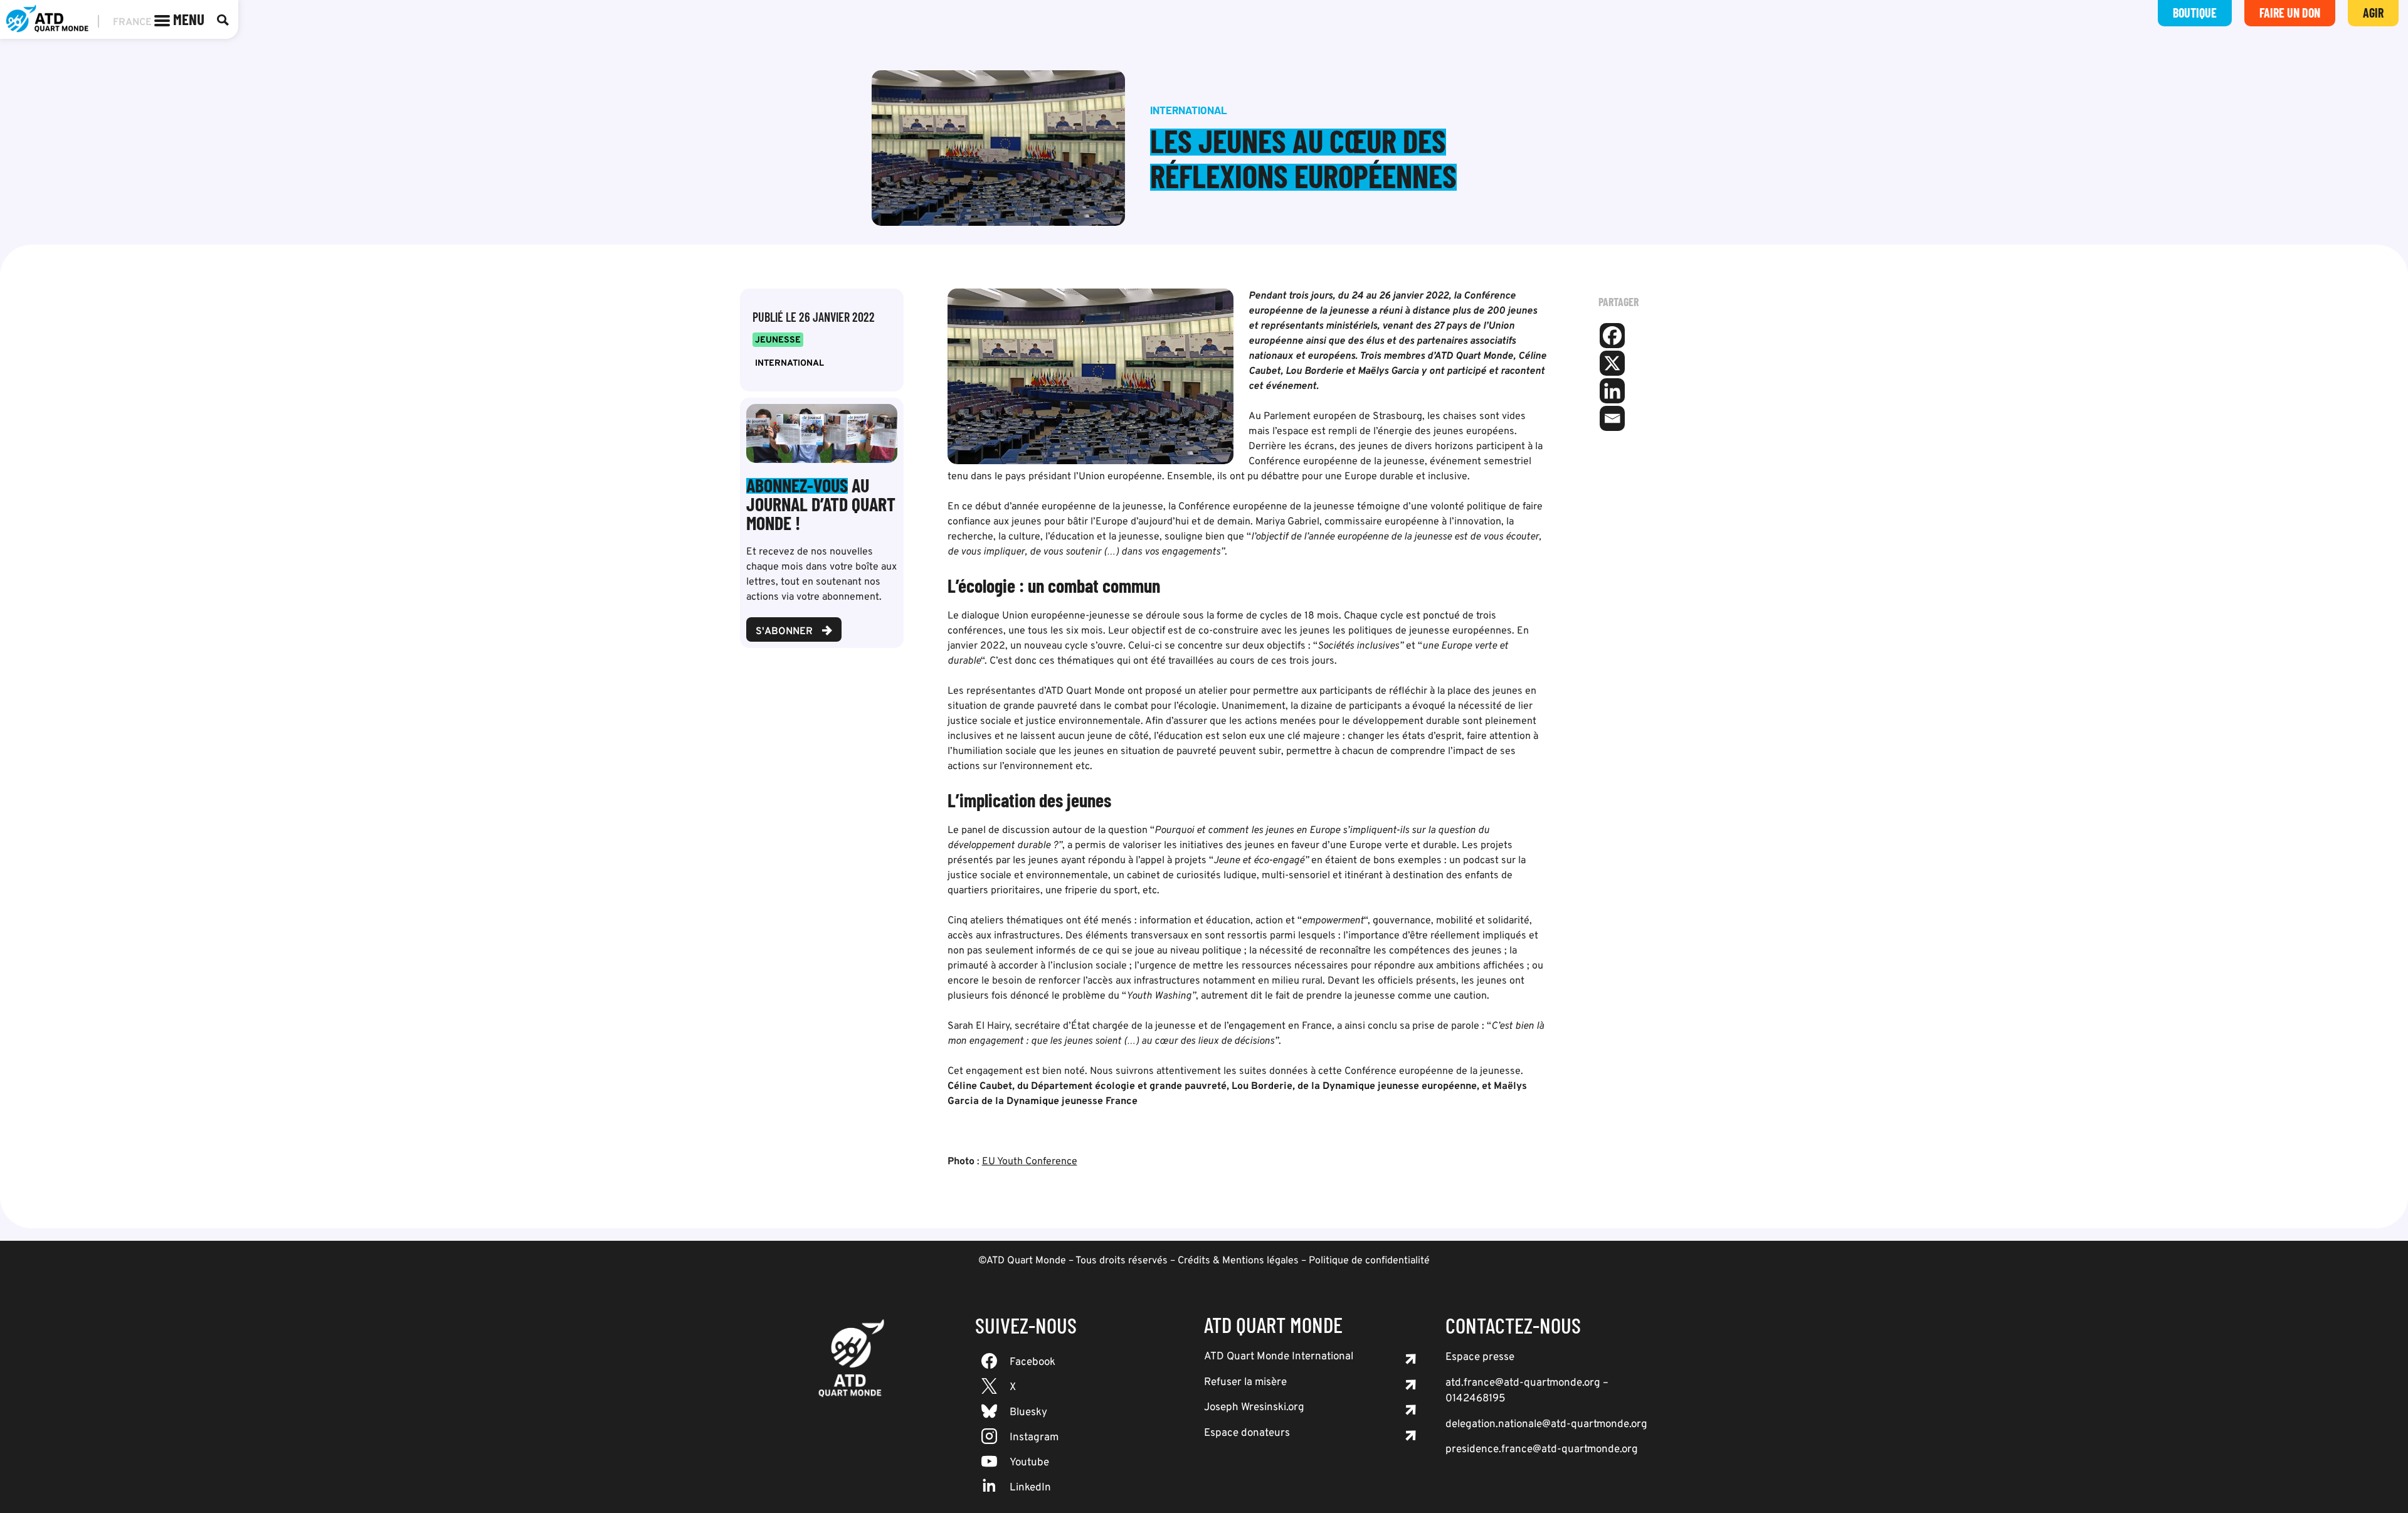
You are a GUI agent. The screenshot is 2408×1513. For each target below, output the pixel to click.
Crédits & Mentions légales (1238, 1261)
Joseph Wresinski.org (1254, 1408)
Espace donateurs (1247, 1433)
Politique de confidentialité (1369, 1261)
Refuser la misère (1245, 1383)
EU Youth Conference (1030, 1162)
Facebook (1032, 1362)
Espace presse (1480, 1357)
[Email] (1612, 418)
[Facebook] (1612, 336)
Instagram (1034, 1438)
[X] (1612, 363)
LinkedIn (1030, 1488)
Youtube (1029, 1463)
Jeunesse (778, 340)
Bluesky (1028, 1413)
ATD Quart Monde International (1279, 1357)
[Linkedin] (1612, 391)
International (789, 364)
